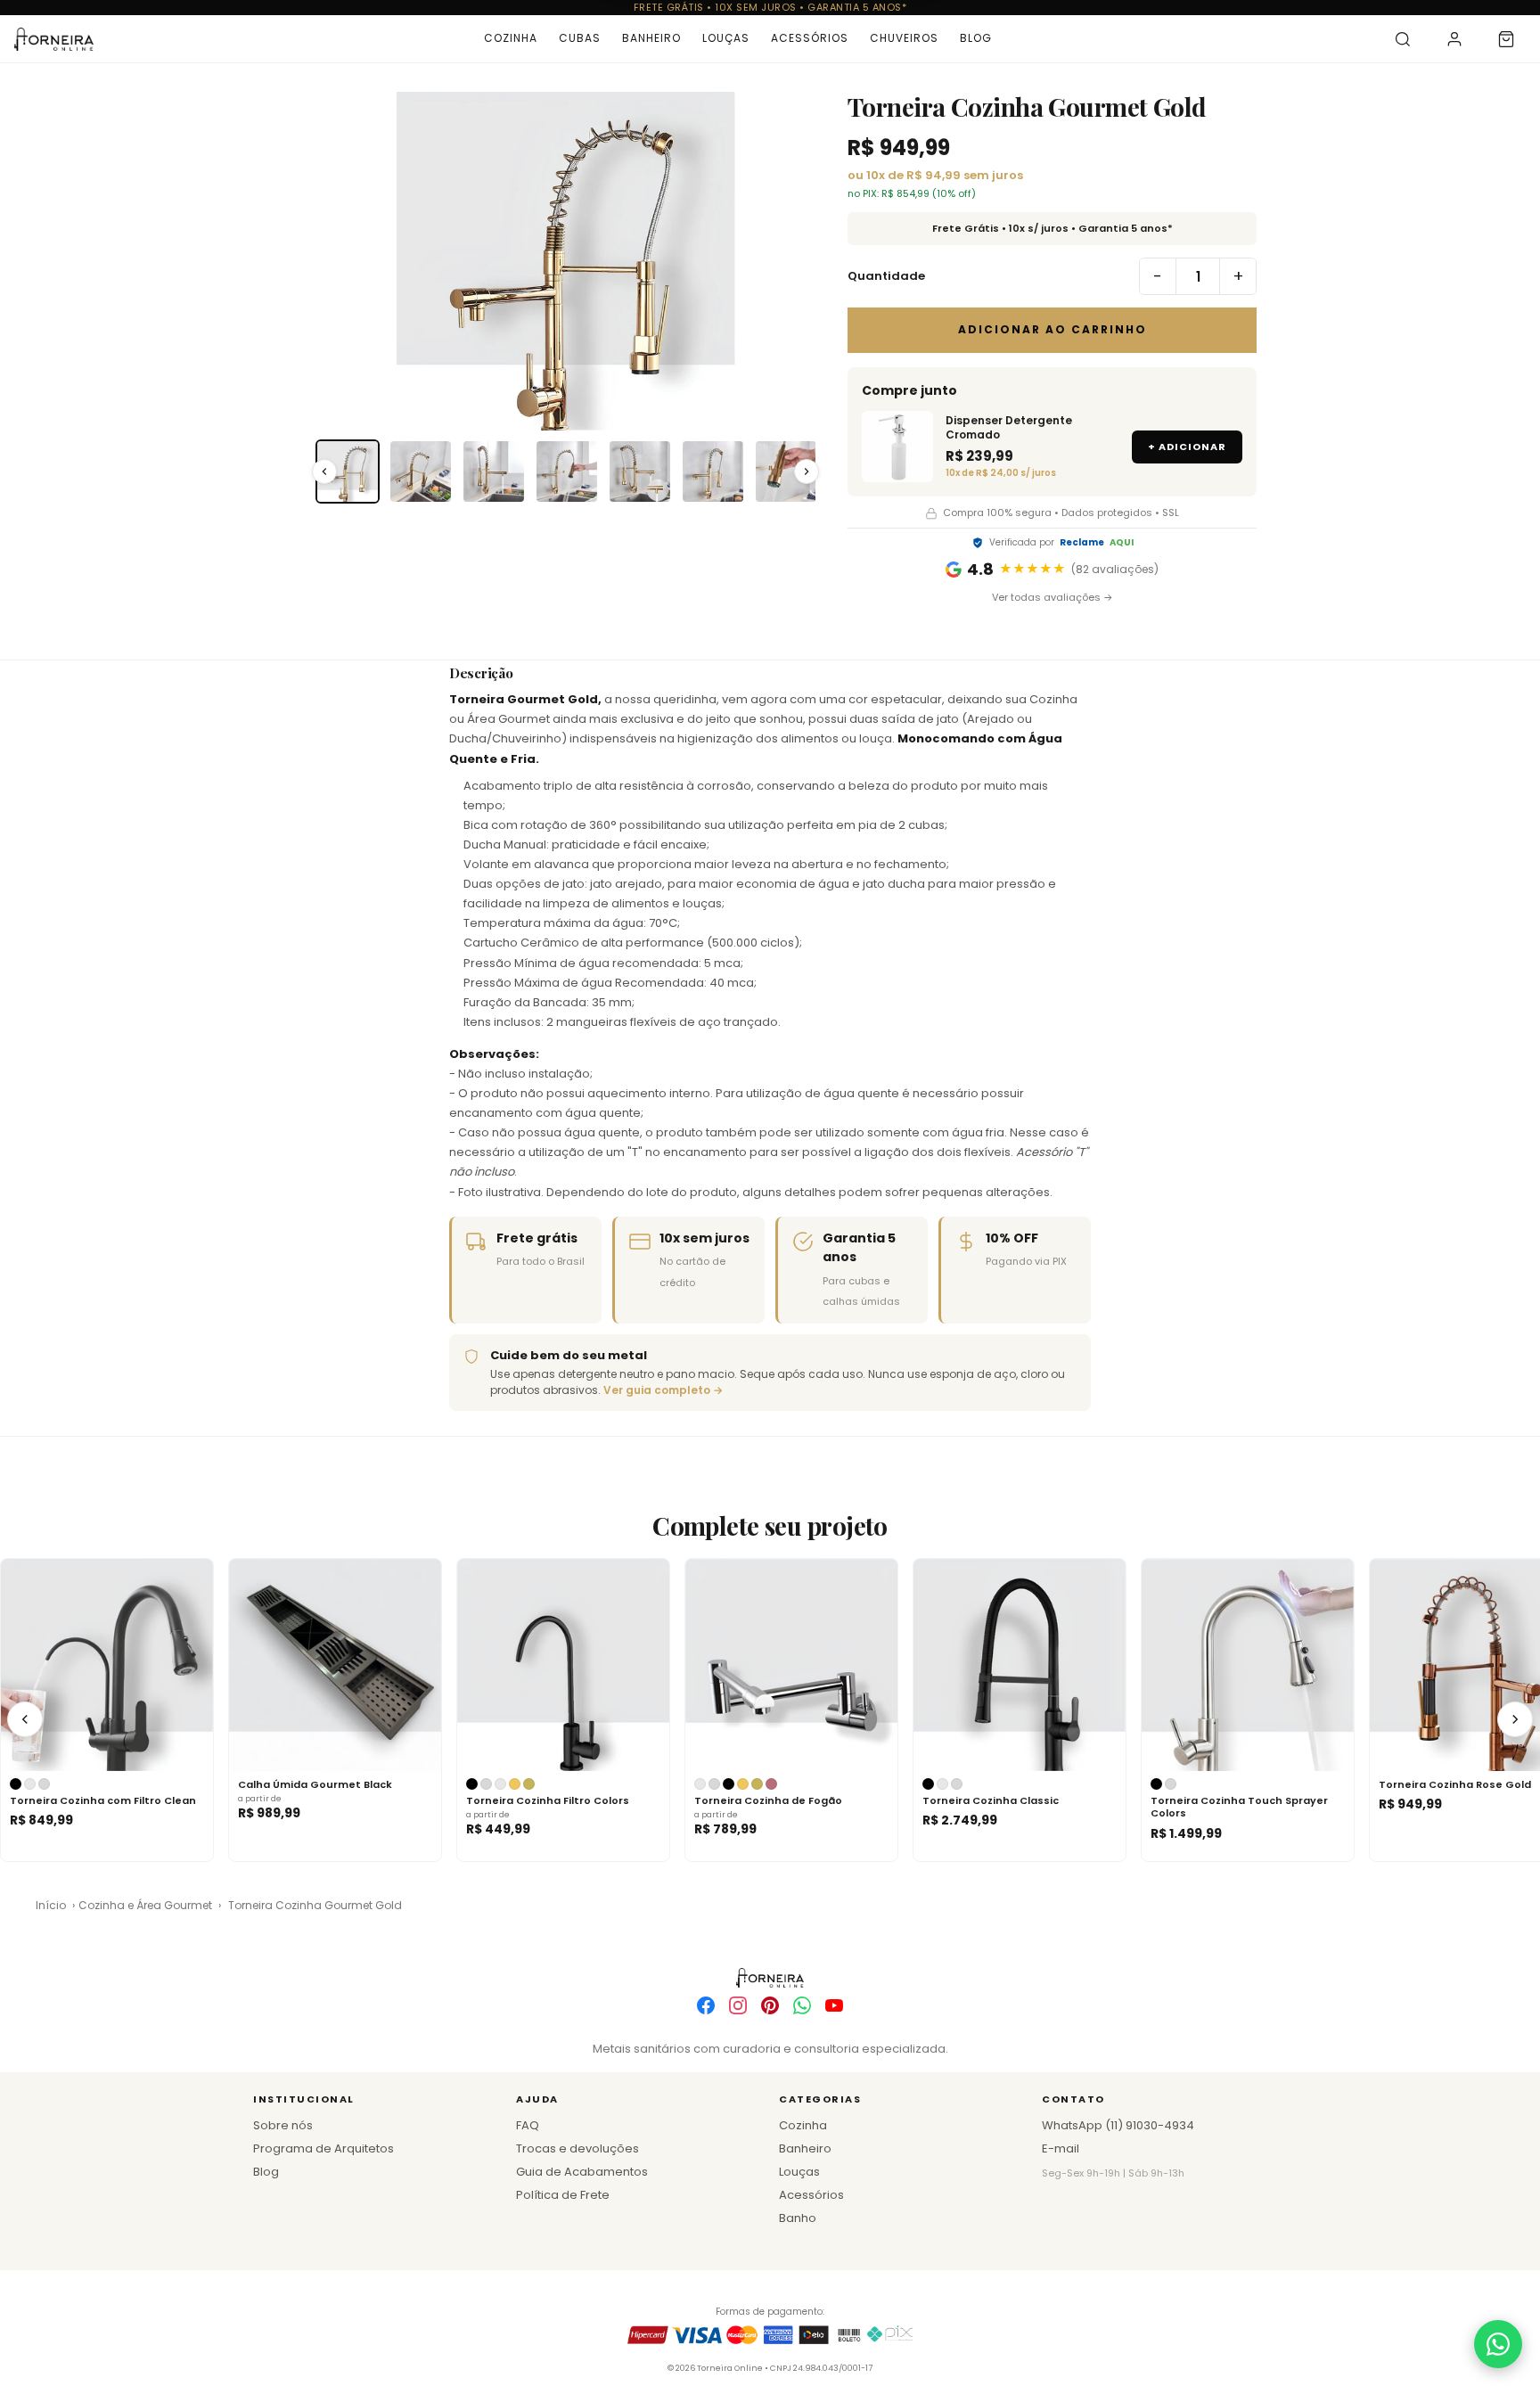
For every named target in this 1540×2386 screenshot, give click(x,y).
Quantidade (886, 276)
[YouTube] (834, 2005)
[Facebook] (706, 2005)
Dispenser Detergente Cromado (1009, 427)
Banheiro (651, 38)
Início (51, 1905)
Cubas (580, 38)
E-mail (1061, 2148)
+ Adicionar (1187, 447)
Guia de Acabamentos (582, 2172)
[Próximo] (1515, 1719)
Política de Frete (563, 2195)
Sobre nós (283, 2125)
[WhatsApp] (802, 2005)
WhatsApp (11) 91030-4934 (1118, 2125)
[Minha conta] (1454, 39)
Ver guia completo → (663, 1390)
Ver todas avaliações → (1053, 597)
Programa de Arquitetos (324, 2148)
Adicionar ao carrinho (1053, 329)
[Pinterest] (770, 2005)
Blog (976, 38)
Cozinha (511, 38)
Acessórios (810, 38)
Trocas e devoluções (577, 2148)
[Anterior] (25, 1719)
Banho (798, 2218)
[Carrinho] (1506, 39)
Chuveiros (904, 38)
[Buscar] (1403, 39)
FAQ (528, 2125)
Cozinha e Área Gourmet (145, 1905)
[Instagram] (738, 2005)
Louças (726, 38)
